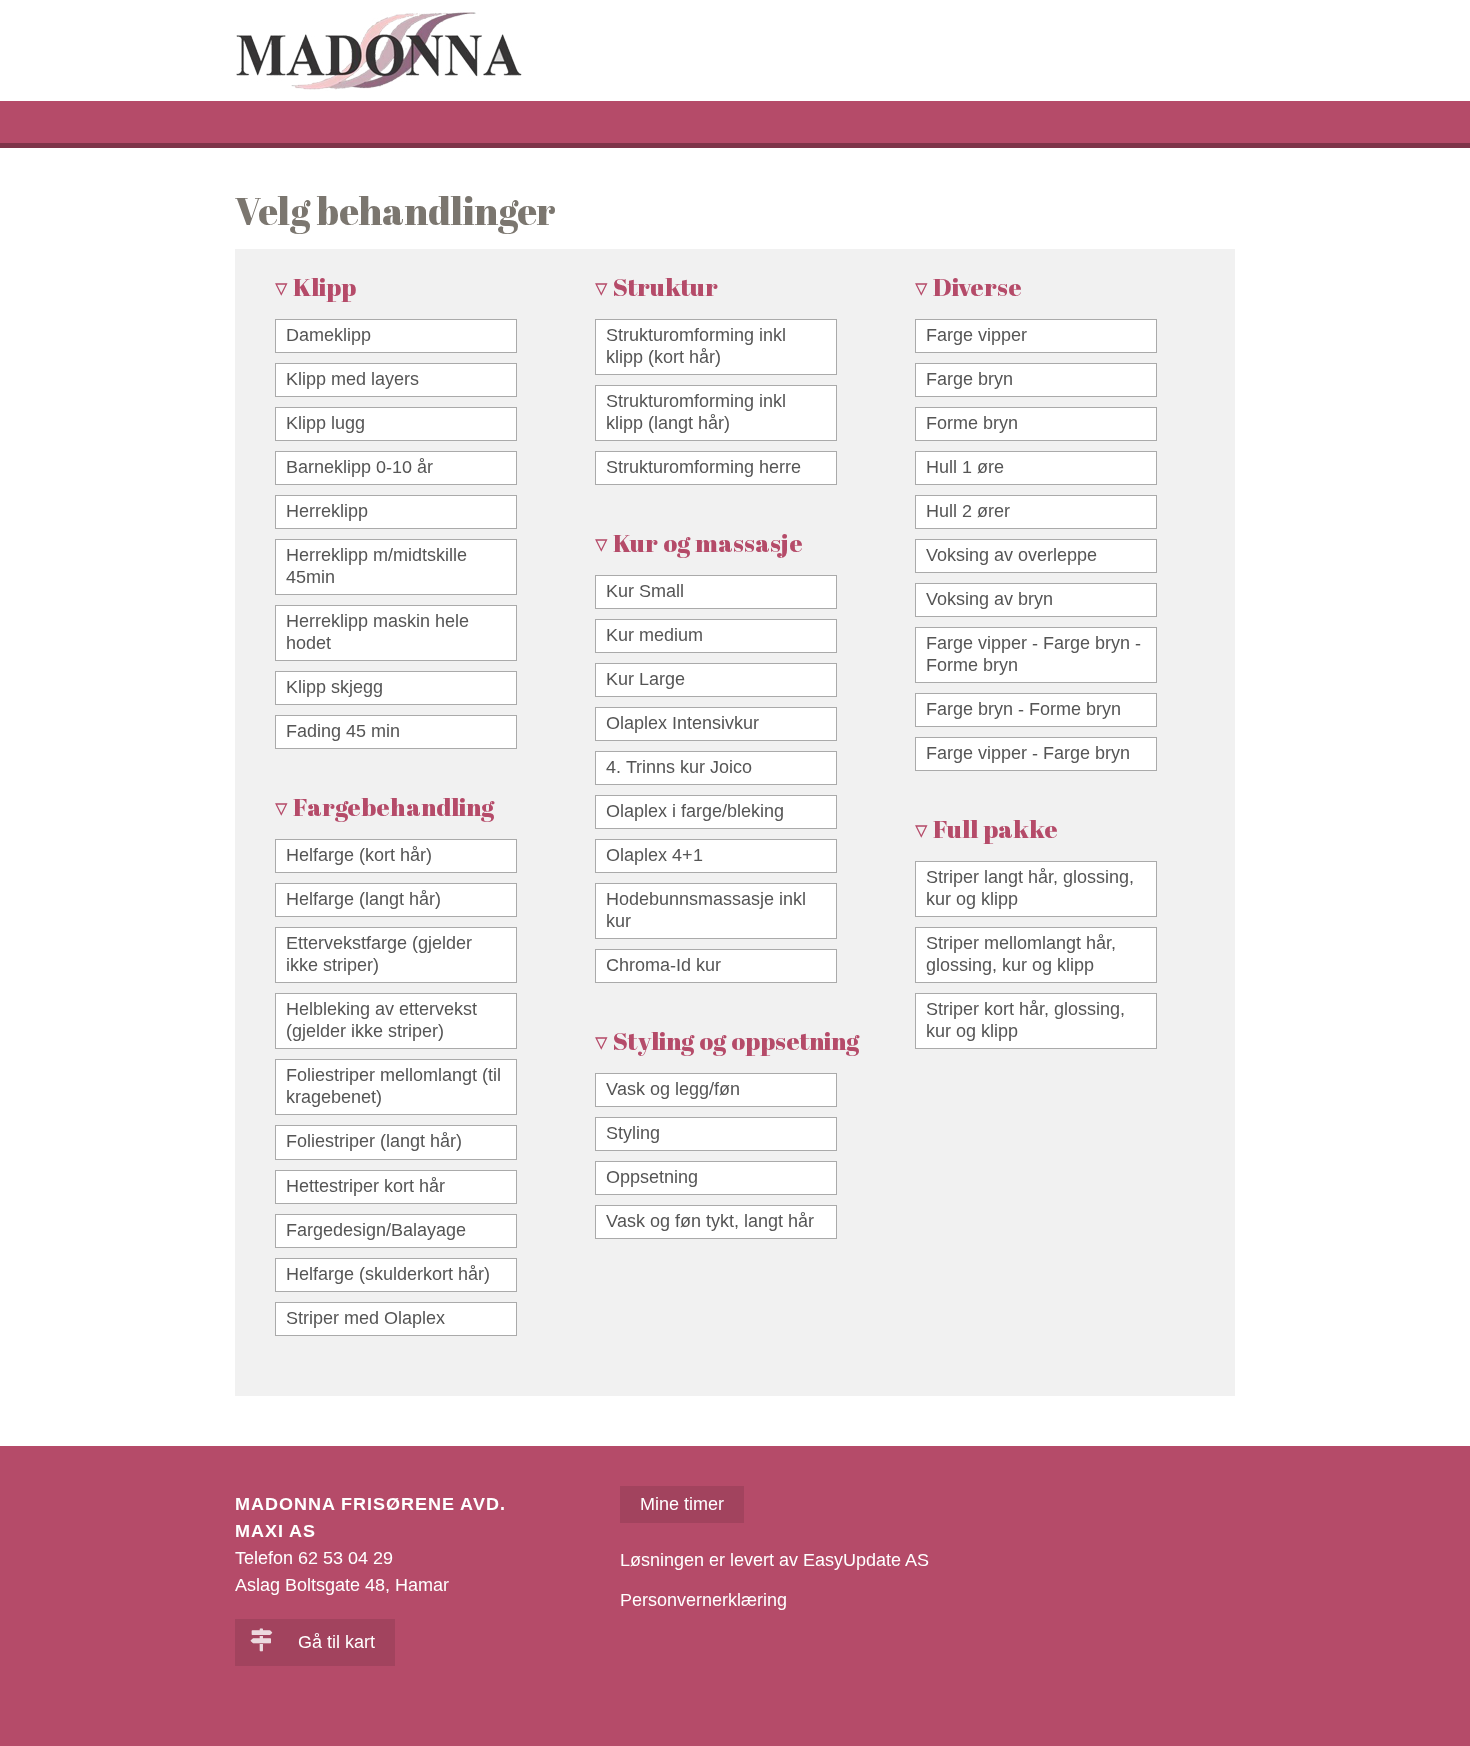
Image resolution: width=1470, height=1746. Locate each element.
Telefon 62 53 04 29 (314, 1558)
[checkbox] (396, 336)
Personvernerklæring (703, 1600)
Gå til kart (334, 1642)
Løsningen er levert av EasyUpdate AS (774, 1560)
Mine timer (682, 1504)
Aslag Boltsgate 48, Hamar (342, 1585)
